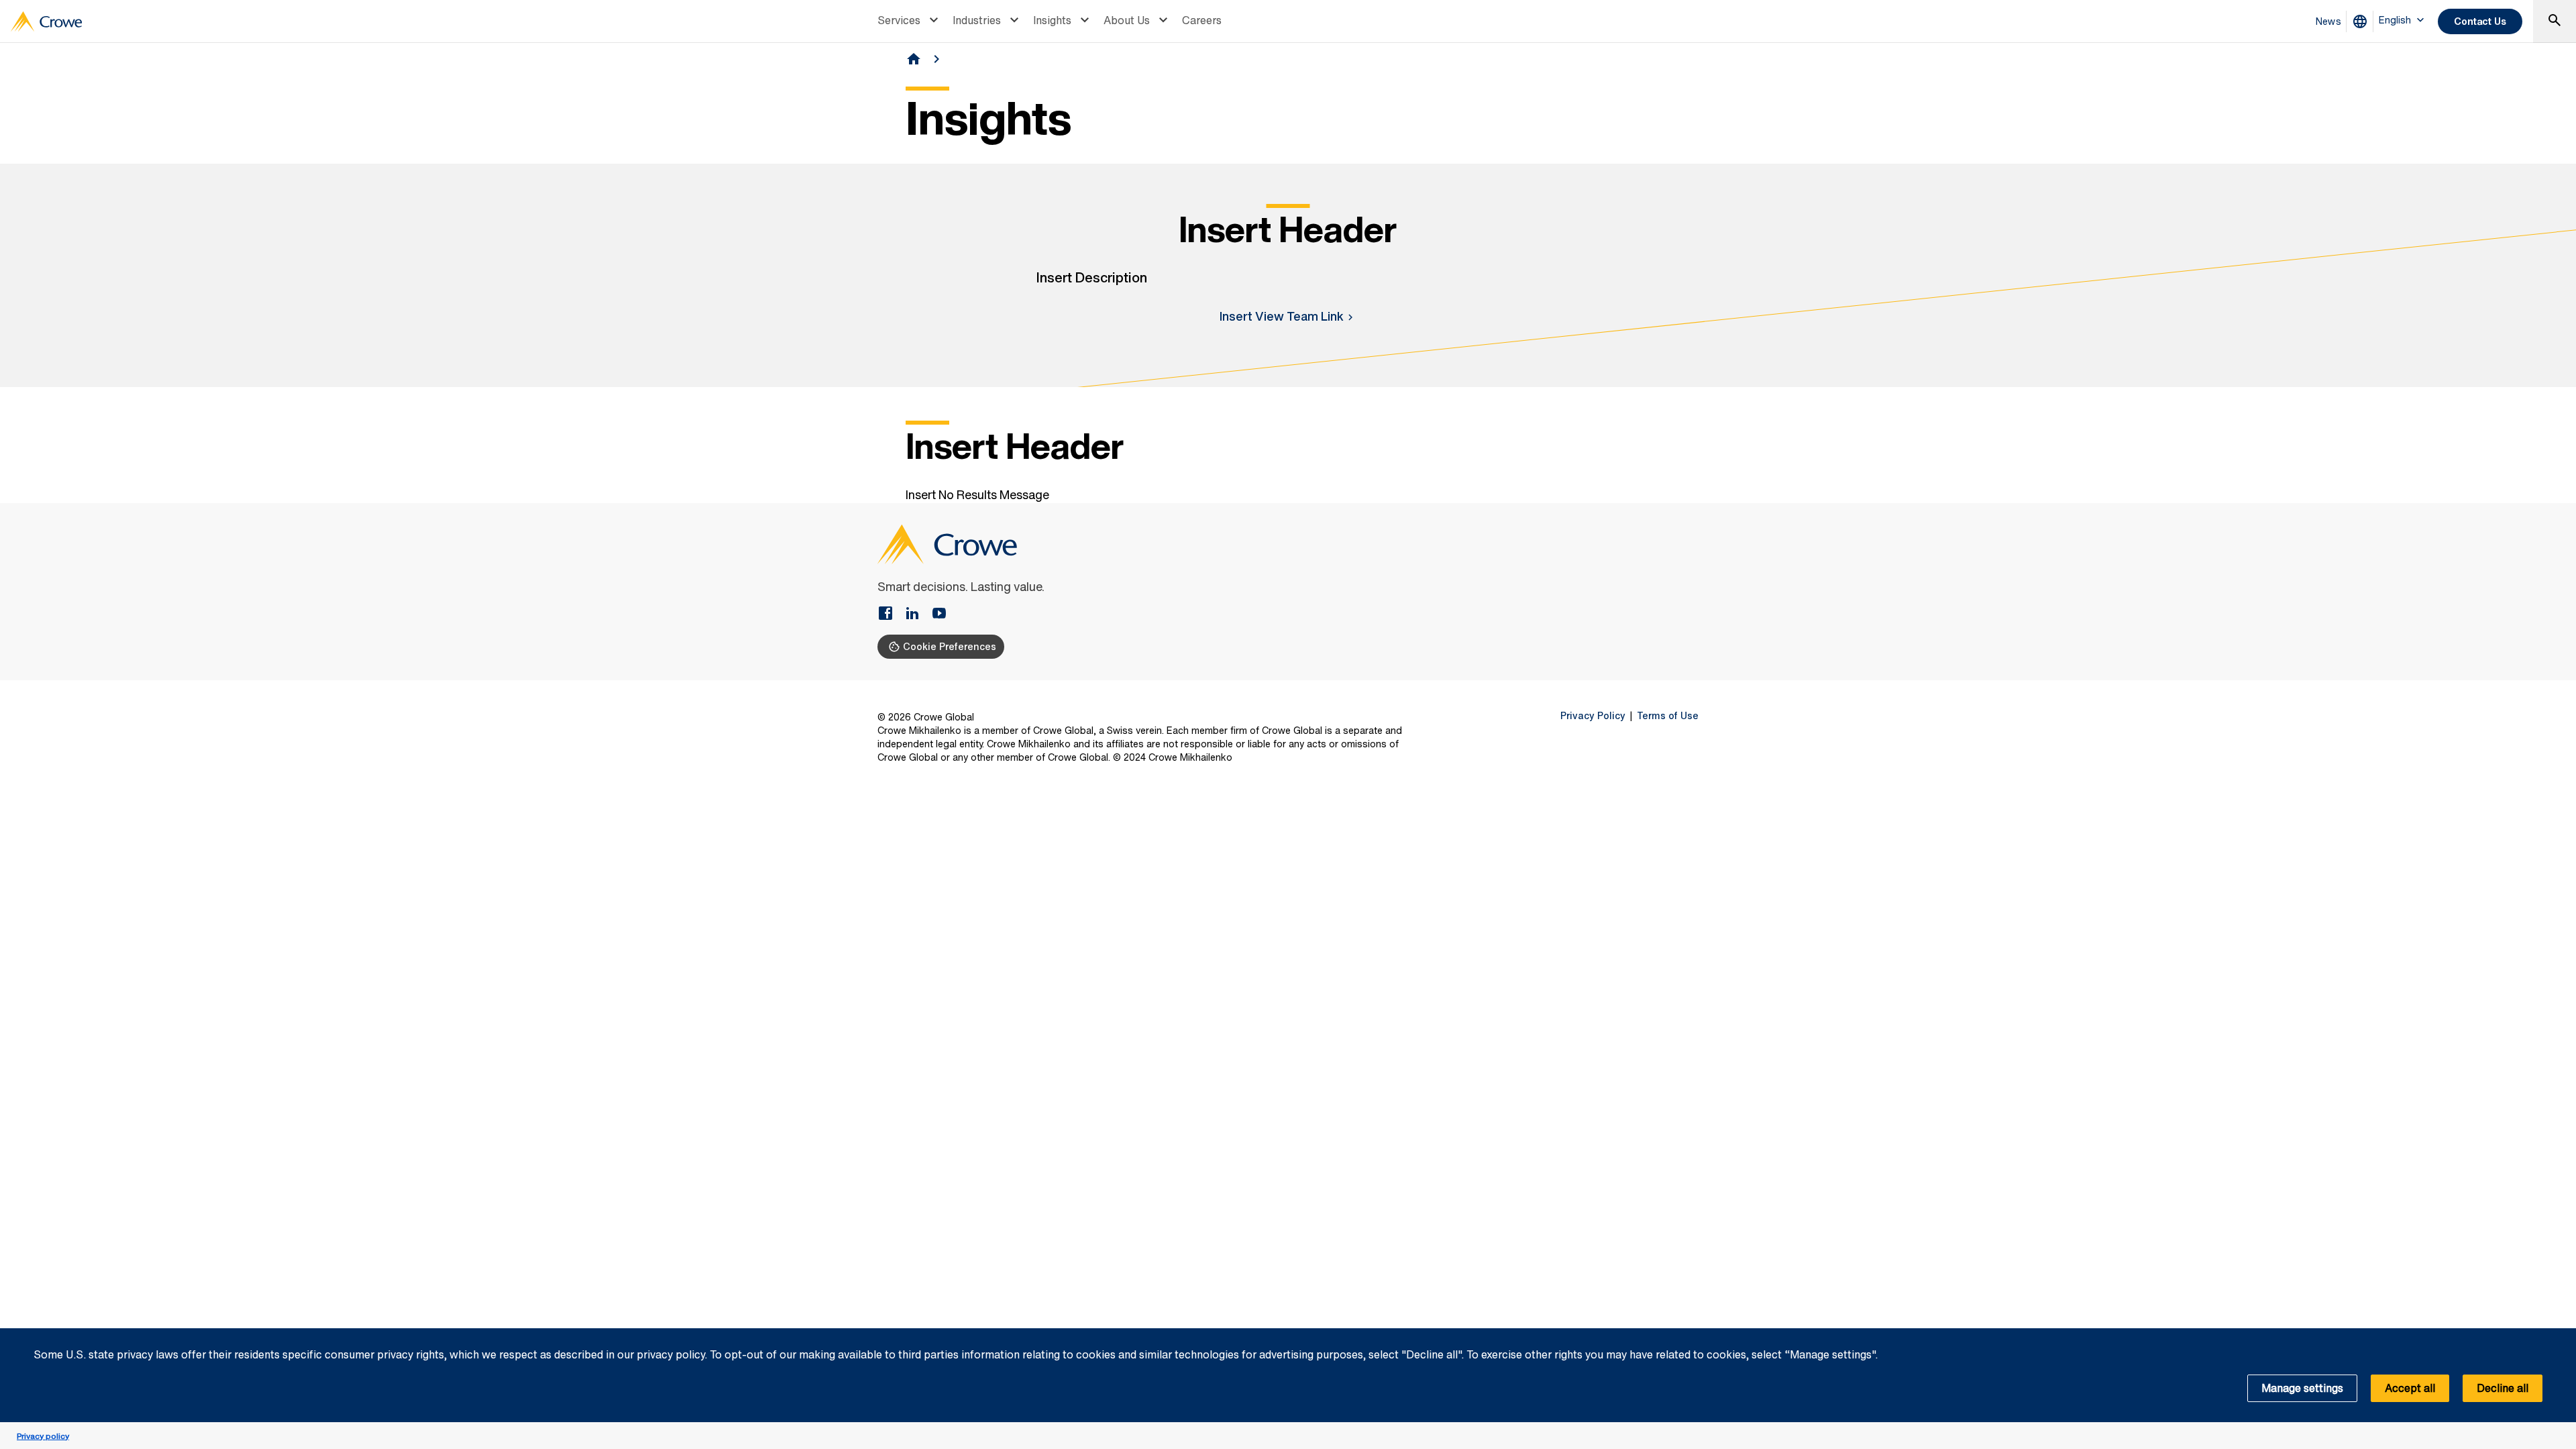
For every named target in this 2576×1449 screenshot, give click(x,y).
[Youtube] (939, 614)
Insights (1052, 20)
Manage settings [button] (2302, 1388)
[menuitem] (910, 21)
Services (899, 20)
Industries (977, 20)
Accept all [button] (2410, 1388)
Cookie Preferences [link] (950, 646)
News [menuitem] (2328, 21)
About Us (1127, 20)
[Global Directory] (2363, 21)
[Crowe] (46, 21)
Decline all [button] (2503, 1388)
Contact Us (2480, 21)
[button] (2559, 1336)
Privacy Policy (1593, 716)
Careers (1202, 20)
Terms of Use (1668, 716)
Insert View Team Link (1282, 316)
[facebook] (891, 614)
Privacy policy (43, 1436)
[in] (918, 614)
